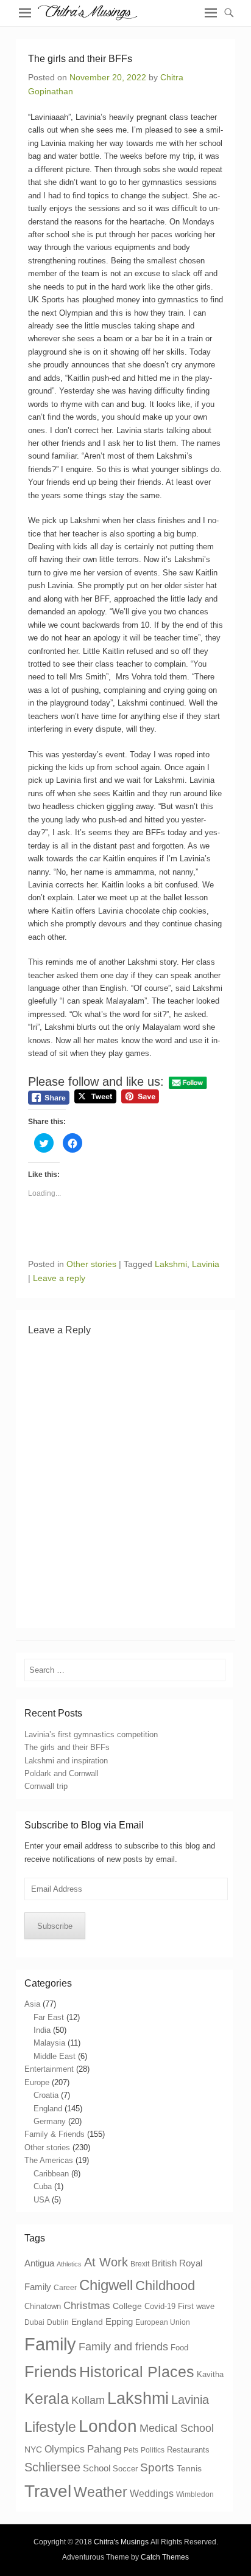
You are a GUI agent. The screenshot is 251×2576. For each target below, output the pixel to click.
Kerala (47, 2398)
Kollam (88, 2400)
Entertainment (49, 2069)
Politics (153, 2450)
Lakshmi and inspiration (66, 1761)
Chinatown (43, 2306)
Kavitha (210, 2374)
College (127, 2306)
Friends (51, 2372)
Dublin (58, 2322)
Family (50, 2344)
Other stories (91, 1264)
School (97, 2468)
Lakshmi (171, 1264)
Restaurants (188, 2450)
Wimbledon (195, 2494)
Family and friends (123, 2347)
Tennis (189, 2468)
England (48, 2109)
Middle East (55, 2056)
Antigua (39, 2263)
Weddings (152, 2493)
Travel (48, 2491)
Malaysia (49, 2043)
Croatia (46, 2095)
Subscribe (55, 1926)
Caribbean (51, 2174)
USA (41, 2200)
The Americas (49, 2160)
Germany (50, 2121)
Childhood (165, 2286)
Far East (49, 2017)
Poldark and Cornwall (62, 1773)
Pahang (104, 2449)
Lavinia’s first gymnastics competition (91, 1734)
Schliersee (52, 2467)
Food (179, 2348)
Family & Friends (55, 2134)
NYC (33, 2449)
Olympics (65, 2449)
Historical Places (137, 2372)
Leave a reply (59, 1278)
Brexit (140, 2264)
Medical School (177, 2428)
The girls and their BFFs (67, 1747)
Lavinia (206, 1264)
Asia (32, 2004)
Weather (101, 2492)
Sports (157, 2467)
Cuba (43, 2186)
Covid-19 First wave (179, 2306)
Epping (119, 2321)
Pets (131, 2450)
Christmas (87, 2306)
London (108, 2426)
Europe (37, 2082)
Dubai (34, 2322)
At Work (106, 2262)
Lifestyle (50, 2427)
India (42, 2030)
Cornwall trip (46, 1786)
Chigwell (106, 2285)
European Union (163, 2322)
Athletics (69, 2264)
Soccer (125, 2469)
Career (65, 2288)
